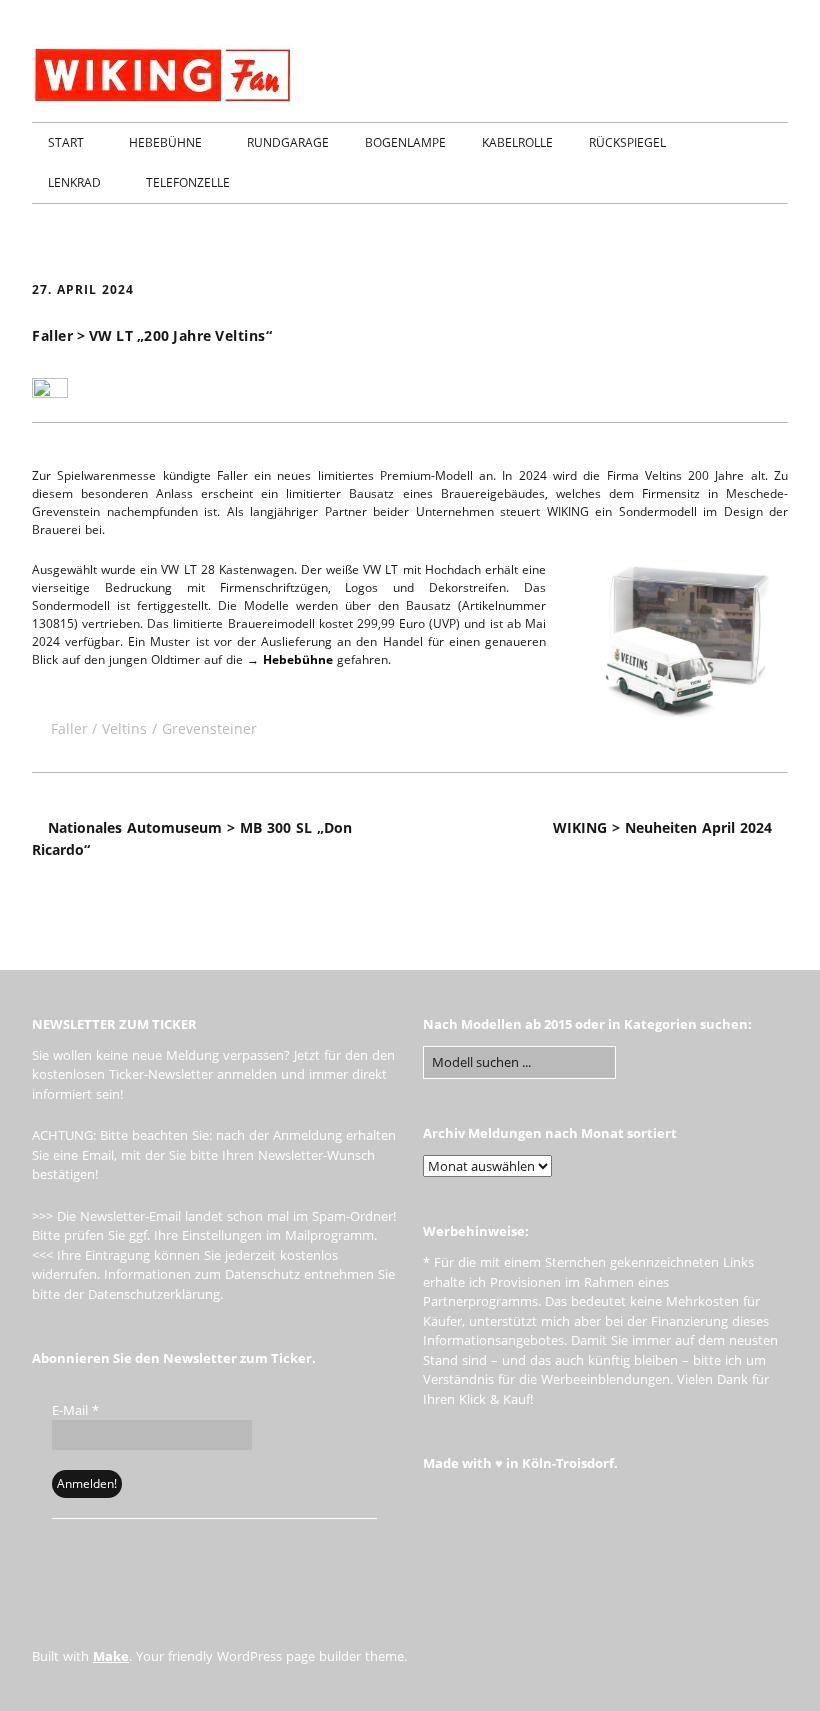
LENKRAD (74, 182)
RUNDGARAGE (288, 142)
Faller (69, 728)
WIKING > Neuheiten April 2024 (662, 827)
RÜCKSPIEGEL (627, 142)
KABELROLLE (517, 142)
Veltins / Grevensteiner (179, 728)
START (66, 142)
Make (111, 1656)
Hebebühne (298, 659)
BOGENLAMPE (405, 142)
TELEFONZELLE (188, 182)
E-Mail (75, 1410)
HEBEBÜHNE (165, 142)
